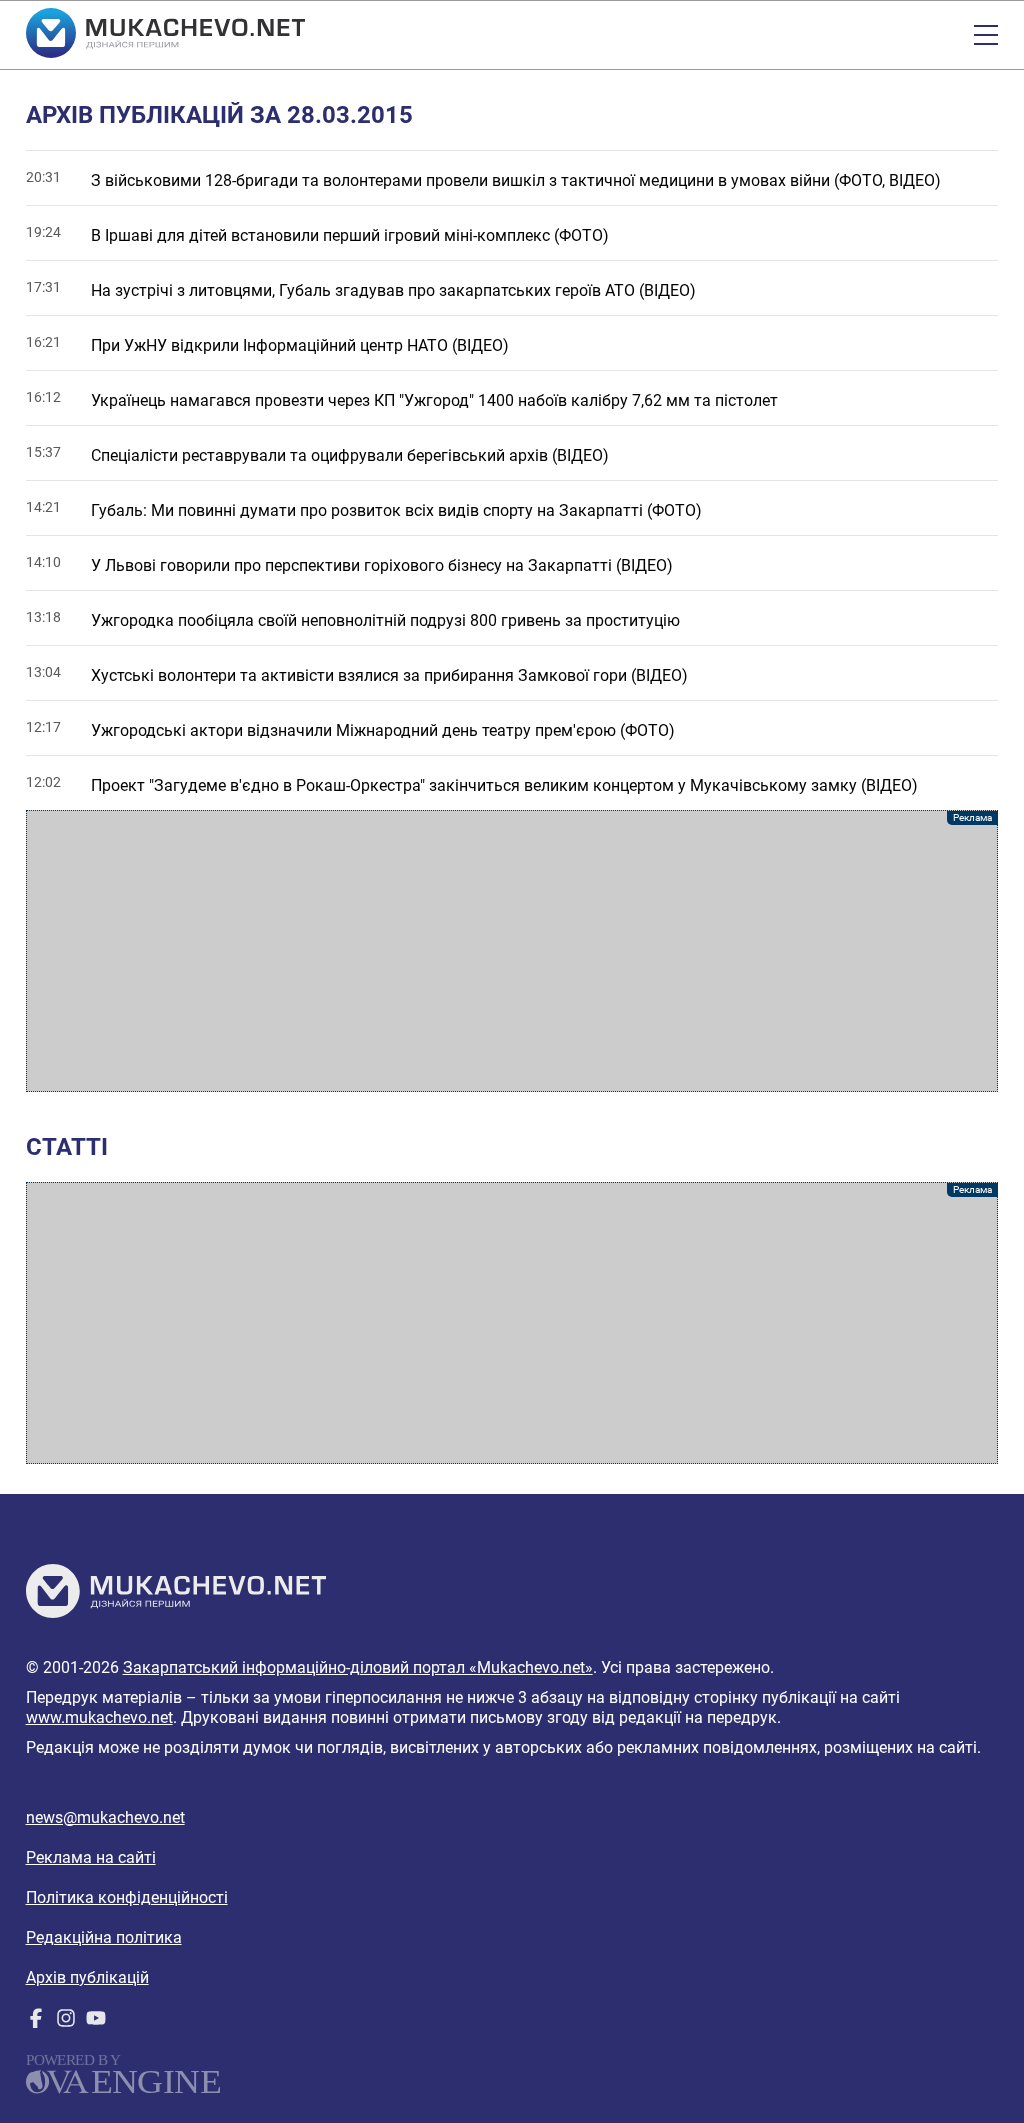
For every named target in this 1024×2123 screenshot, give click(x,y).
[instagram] (66, 2022)
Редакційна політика (104, 1937)
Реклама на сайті (91, 1857)
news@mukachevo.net (105, 1817)
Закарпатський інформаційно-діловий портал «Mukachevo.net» (358, 1667)
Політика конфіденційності (127, 1897)
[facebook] (36, 2022)
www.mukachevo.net (99, 1717)
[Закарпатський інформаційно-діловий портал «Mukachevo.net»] (165, 35)
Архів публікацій (87, 1977)
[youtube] (96, 2022)
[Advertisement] (512, 951)
